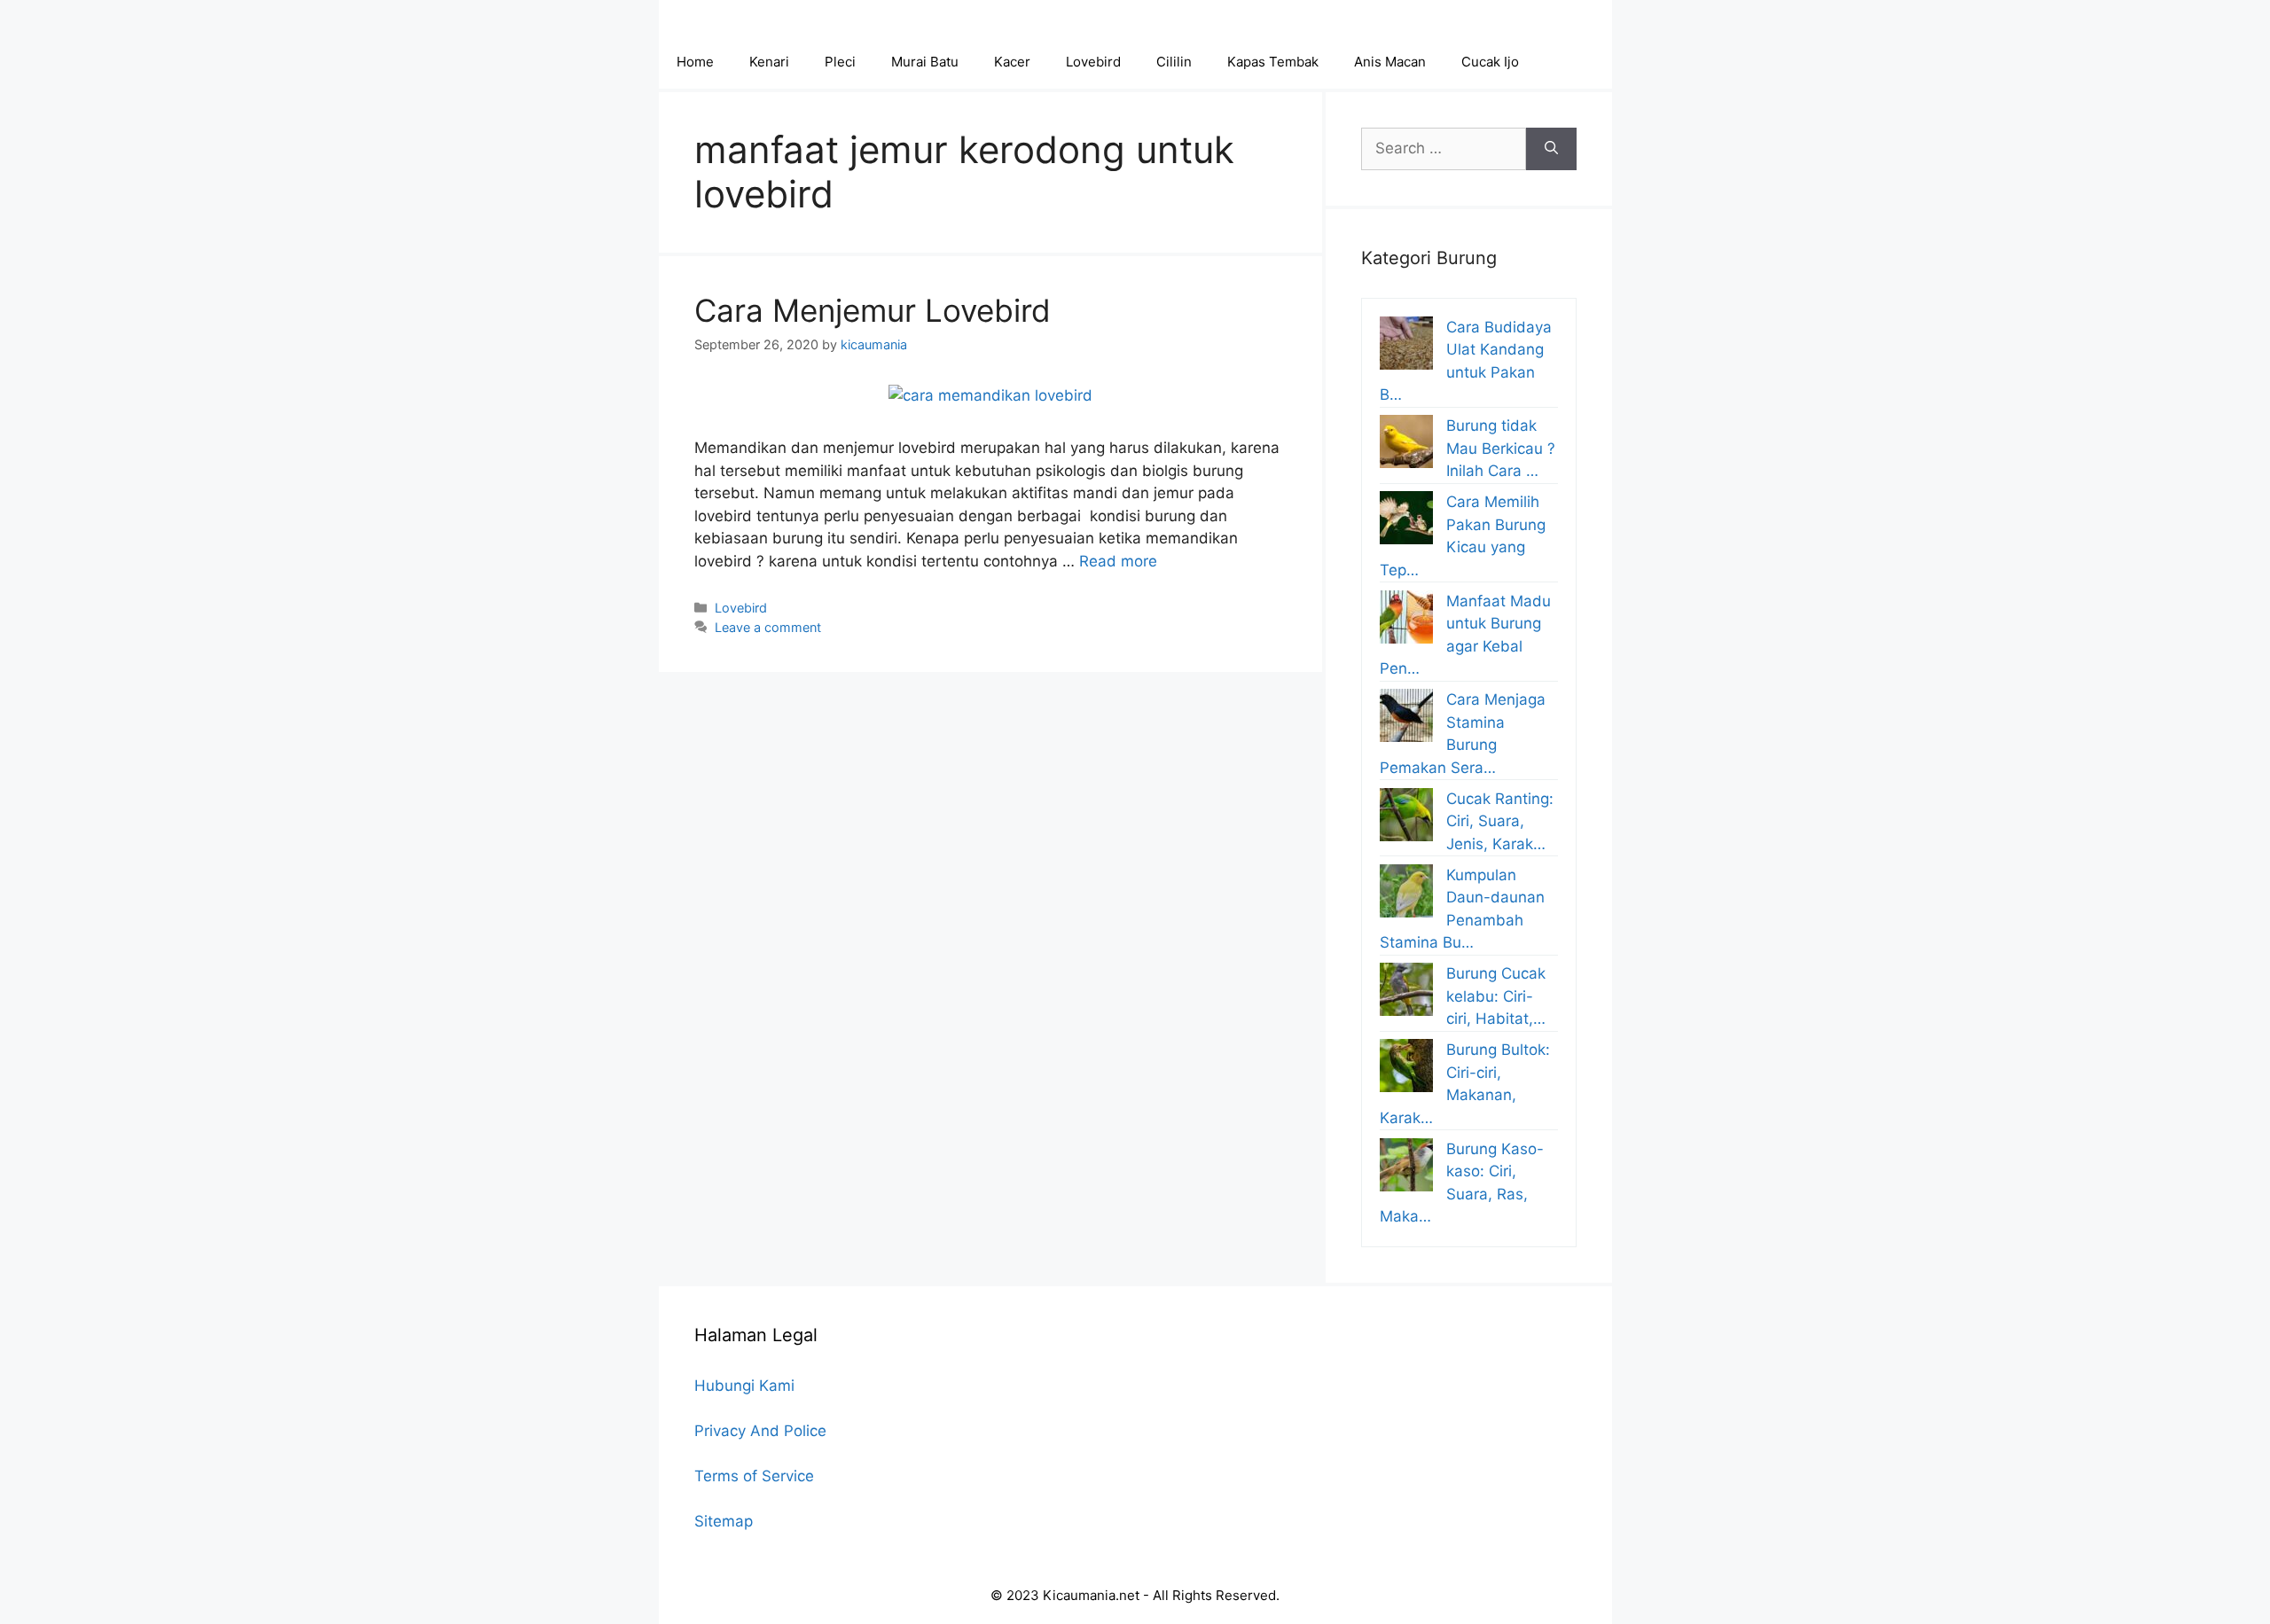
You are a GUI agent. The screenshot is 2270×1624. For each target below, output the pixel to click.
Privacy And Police (760, 1431)
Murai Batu (925, 62)
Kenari (769, 62)
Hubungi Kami (744, 1386)
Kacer (1012, 62)
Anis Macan (1390, 62)
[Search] (1551, 149)
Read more (1118, 561)
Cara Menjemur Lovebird (873, 310)
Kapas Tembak (1273, 62)
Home (695, 62)
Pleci (840, 62)
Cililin (1174, 62)
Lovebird (1093, 62)
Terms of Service (754, 1476)
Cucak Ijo (1490, 62)
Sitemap (724, 1521)
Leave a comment (768, 627)
